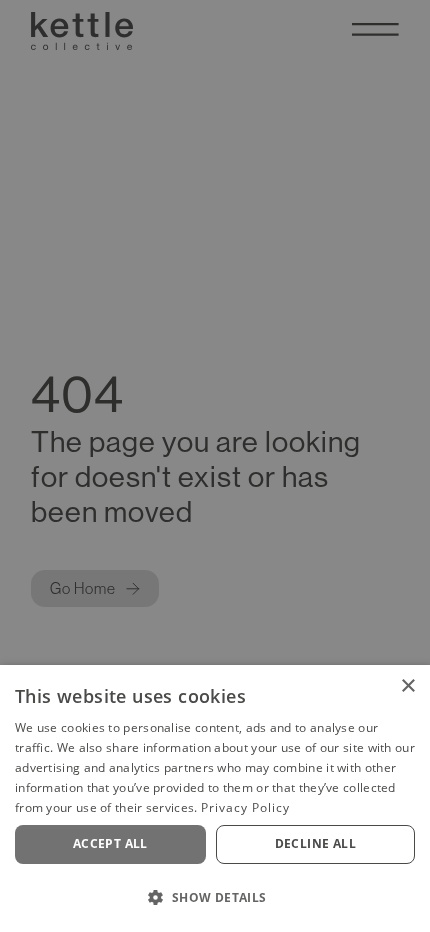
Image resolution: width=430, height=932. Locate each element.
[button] (215, 897)
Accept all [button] (110, 843)
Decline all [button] (315, 843)
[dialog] (215, 798)
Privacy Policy (245, 807)
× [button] (407, 686)
